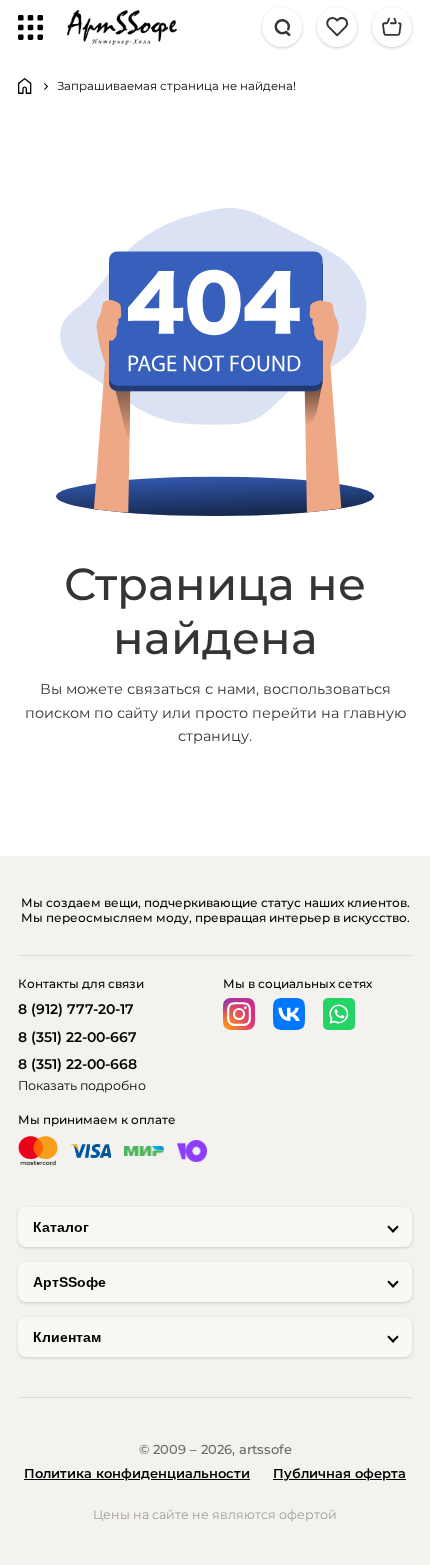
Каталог (61, 1227)
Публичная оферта (339, 1473)
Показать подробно (82, 1085)
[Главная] (25, 86)
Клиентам (67, 1337)
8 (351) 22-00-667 (77, 1037)
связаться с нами (191, 689)
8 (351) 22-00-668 (77, 1064)
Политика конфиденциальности (137, 1473)
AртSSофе (69, 1282)
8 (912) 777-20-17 (76, 1009)
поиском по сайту (91, 713)
